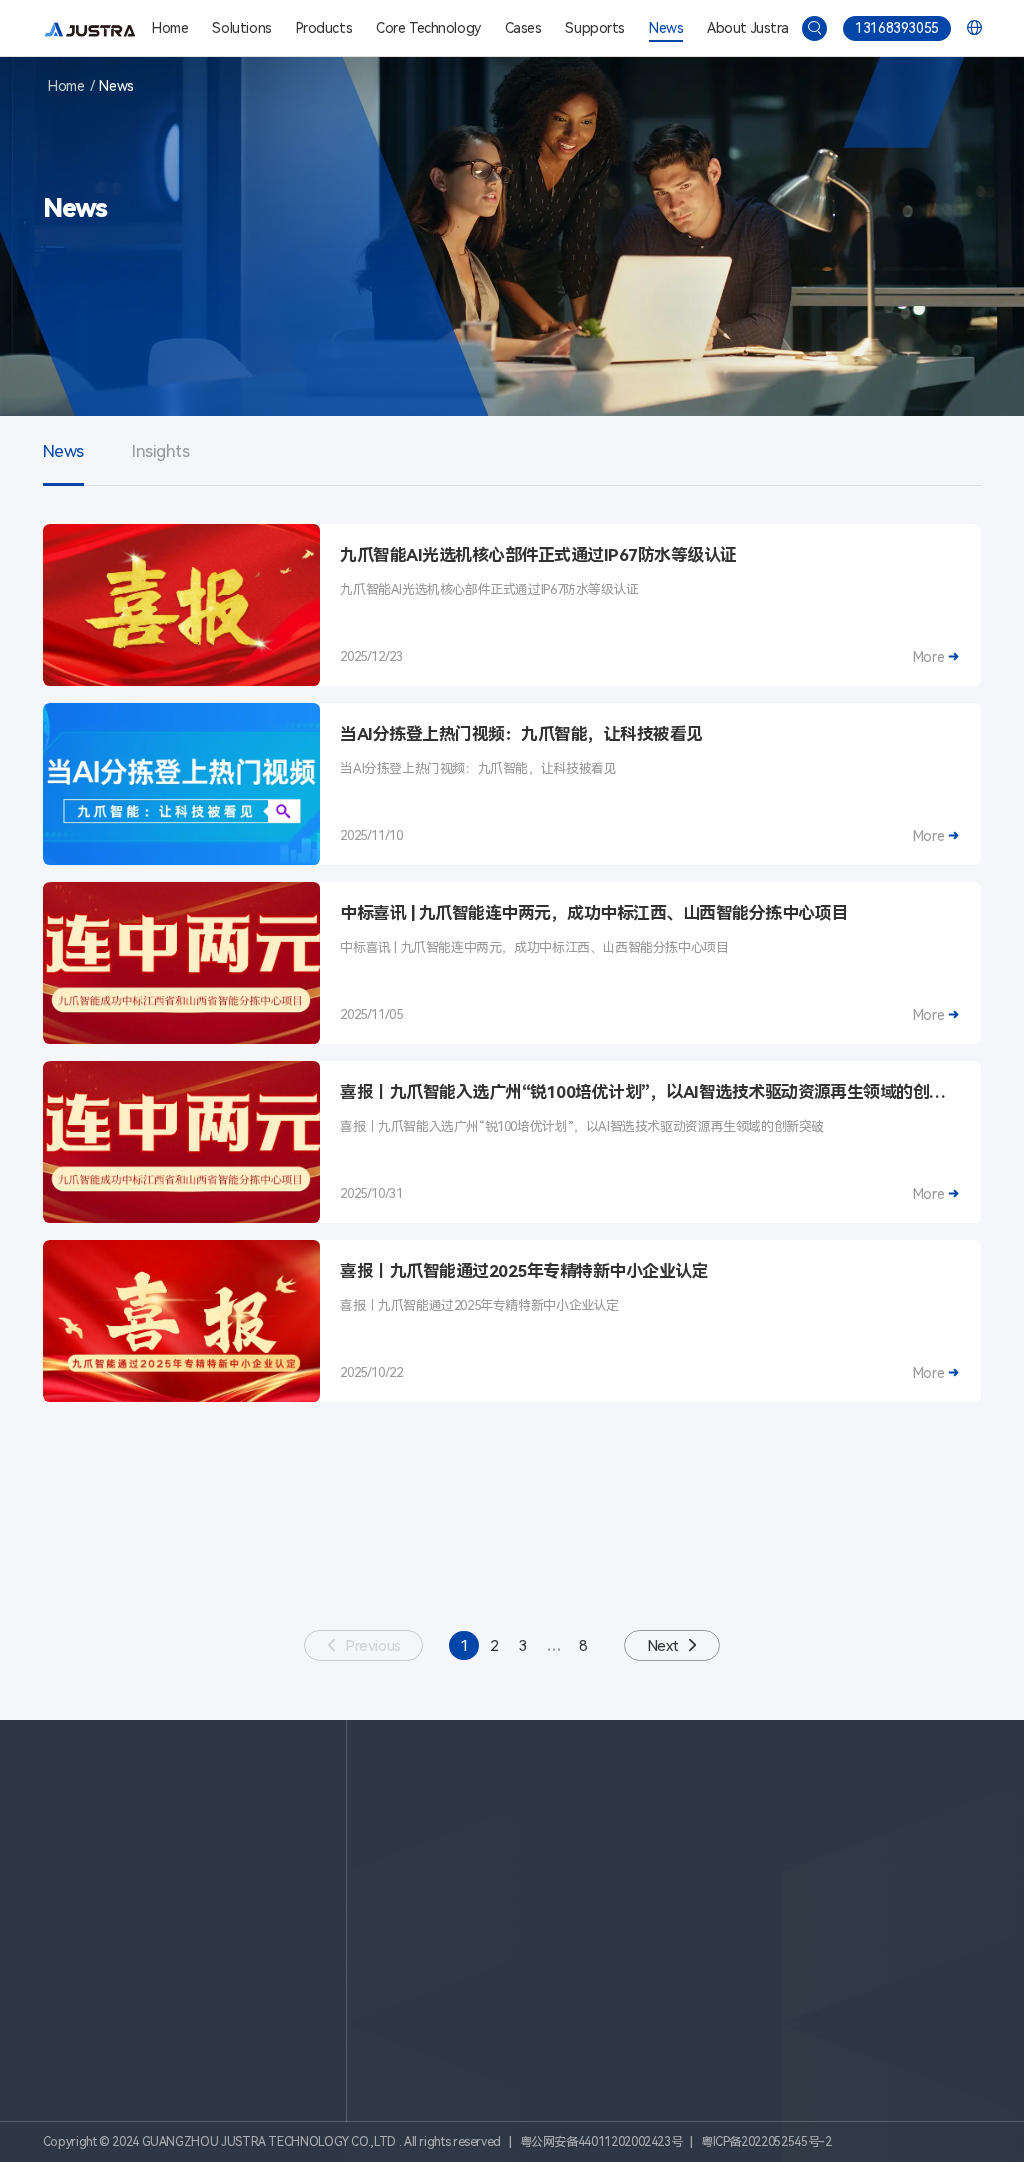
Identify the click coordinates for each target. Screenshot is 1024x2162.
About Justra (747, 28)
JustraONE (666, 1856)
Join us (655, 2012)
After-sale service (506, 1987)
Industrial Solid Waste (883, 1881)
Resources (483, 2012)
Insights (160, 451)
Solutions (241, 28)
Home (170, 28)
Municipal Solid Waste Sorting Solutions (519, 1832)
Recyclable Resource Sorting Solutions (514, 1807)
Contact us (669, 1987)
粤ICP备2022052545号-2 (766, 2142)
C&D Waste (851, 1856)
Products (324, 28)
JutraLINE (663, 1881)
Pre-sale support (504, 1963)
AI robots (663, 1832)
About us (663, 1963)
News (666, 28)
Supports (595, 28)
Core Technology (428, 28)
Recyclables (850, 1807)
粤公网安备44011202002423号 (601, 2142)
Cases (523, 28)
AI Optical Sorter (686, 1807)
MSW (831, 1832)
